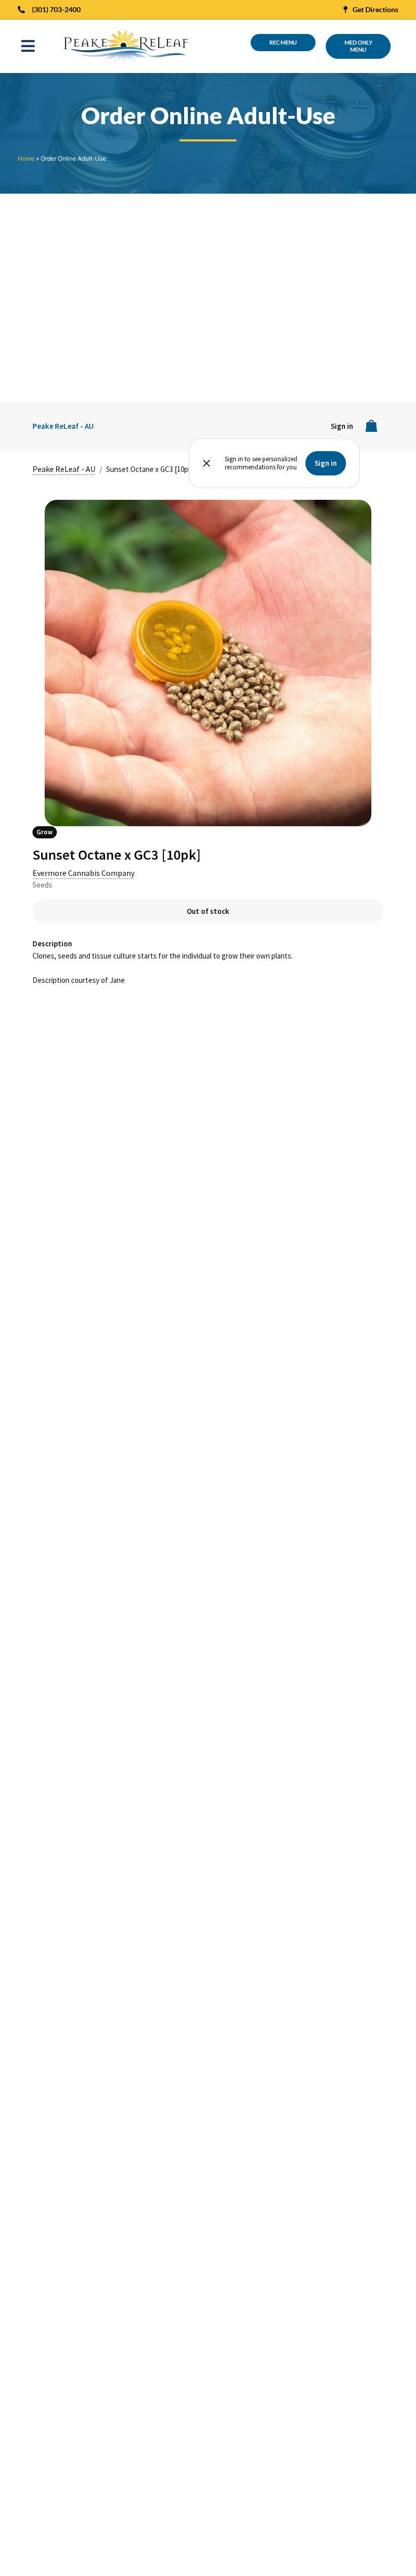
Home (26, 158)
